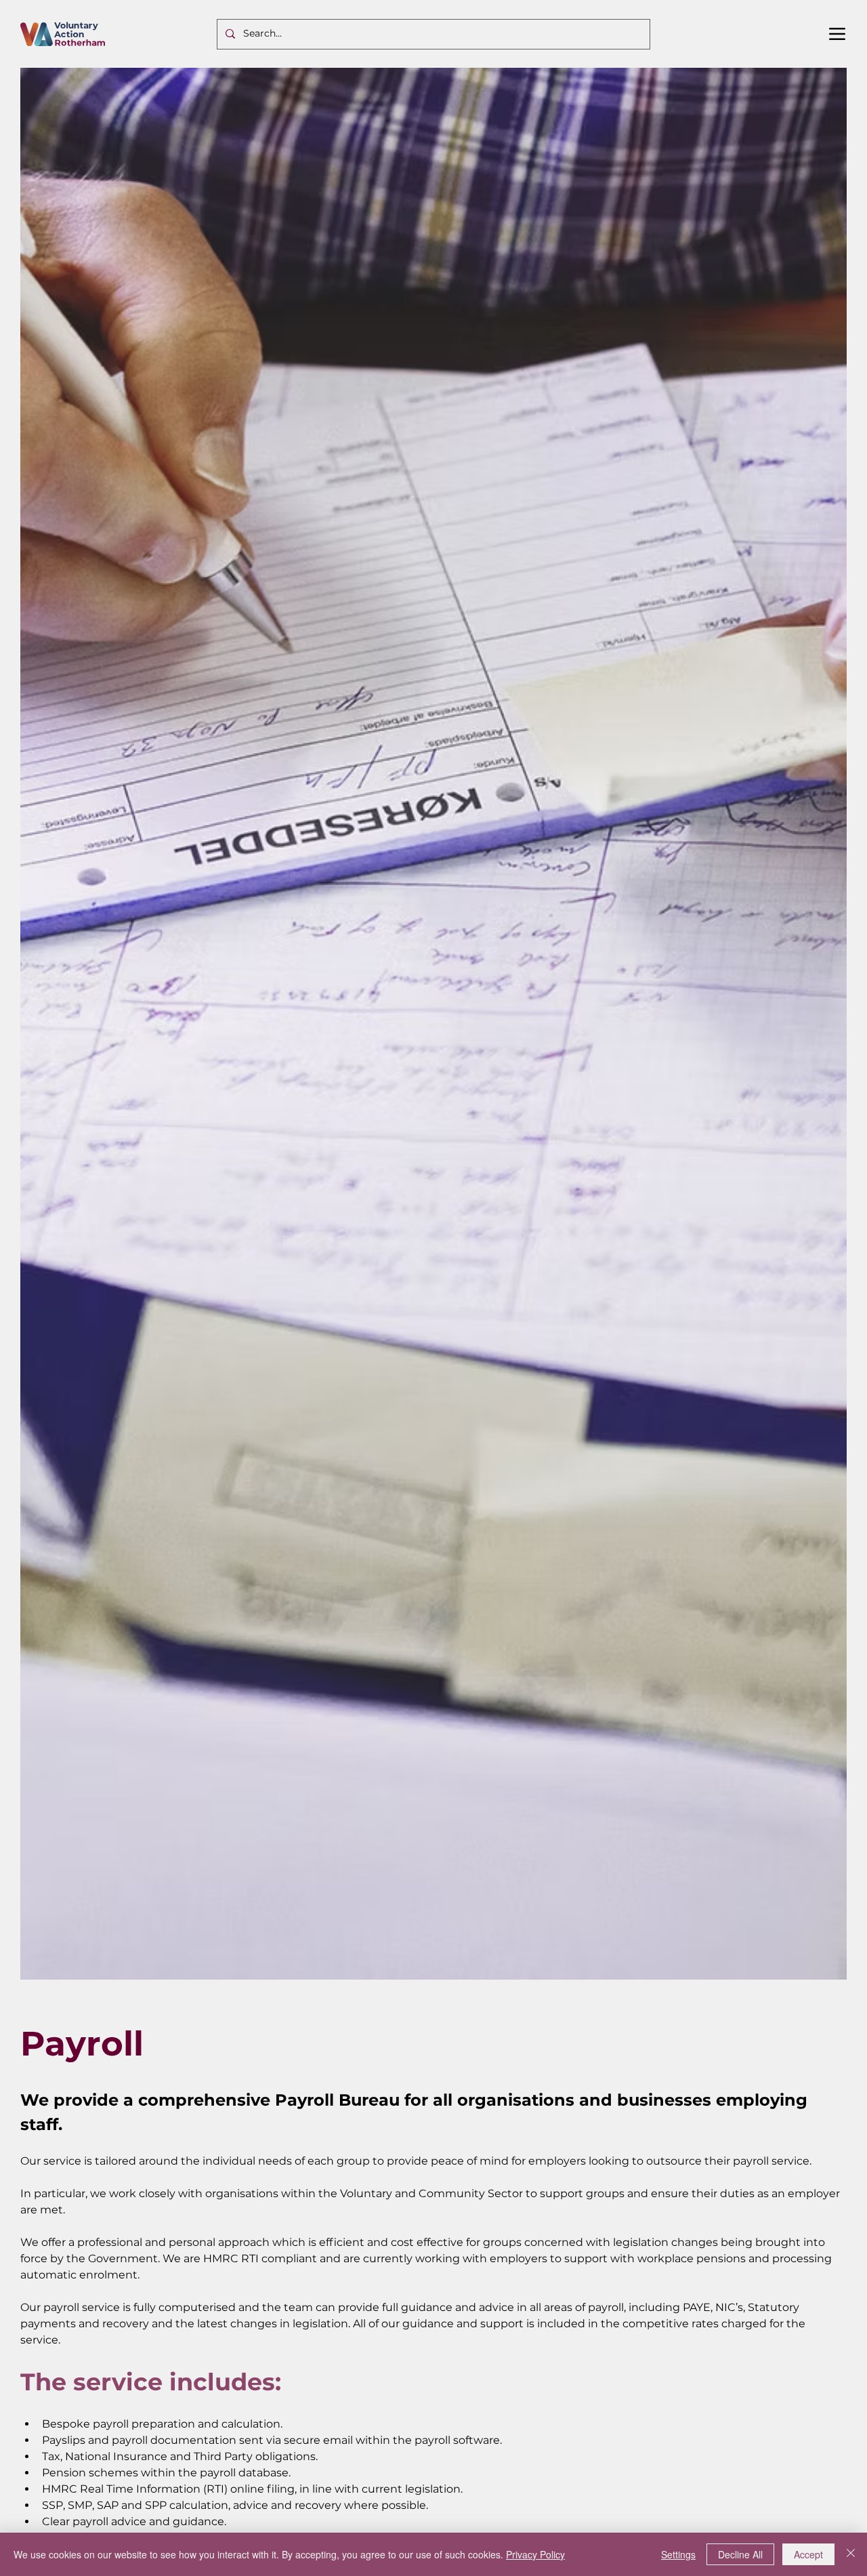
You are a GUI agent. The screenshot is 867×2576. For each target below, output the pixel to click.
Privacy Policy (535, 2554)
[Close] (851, 2554)
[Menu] (838, 34)
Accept (808, 2554)
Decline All (740, 2554)
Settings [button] (678, 2554)
